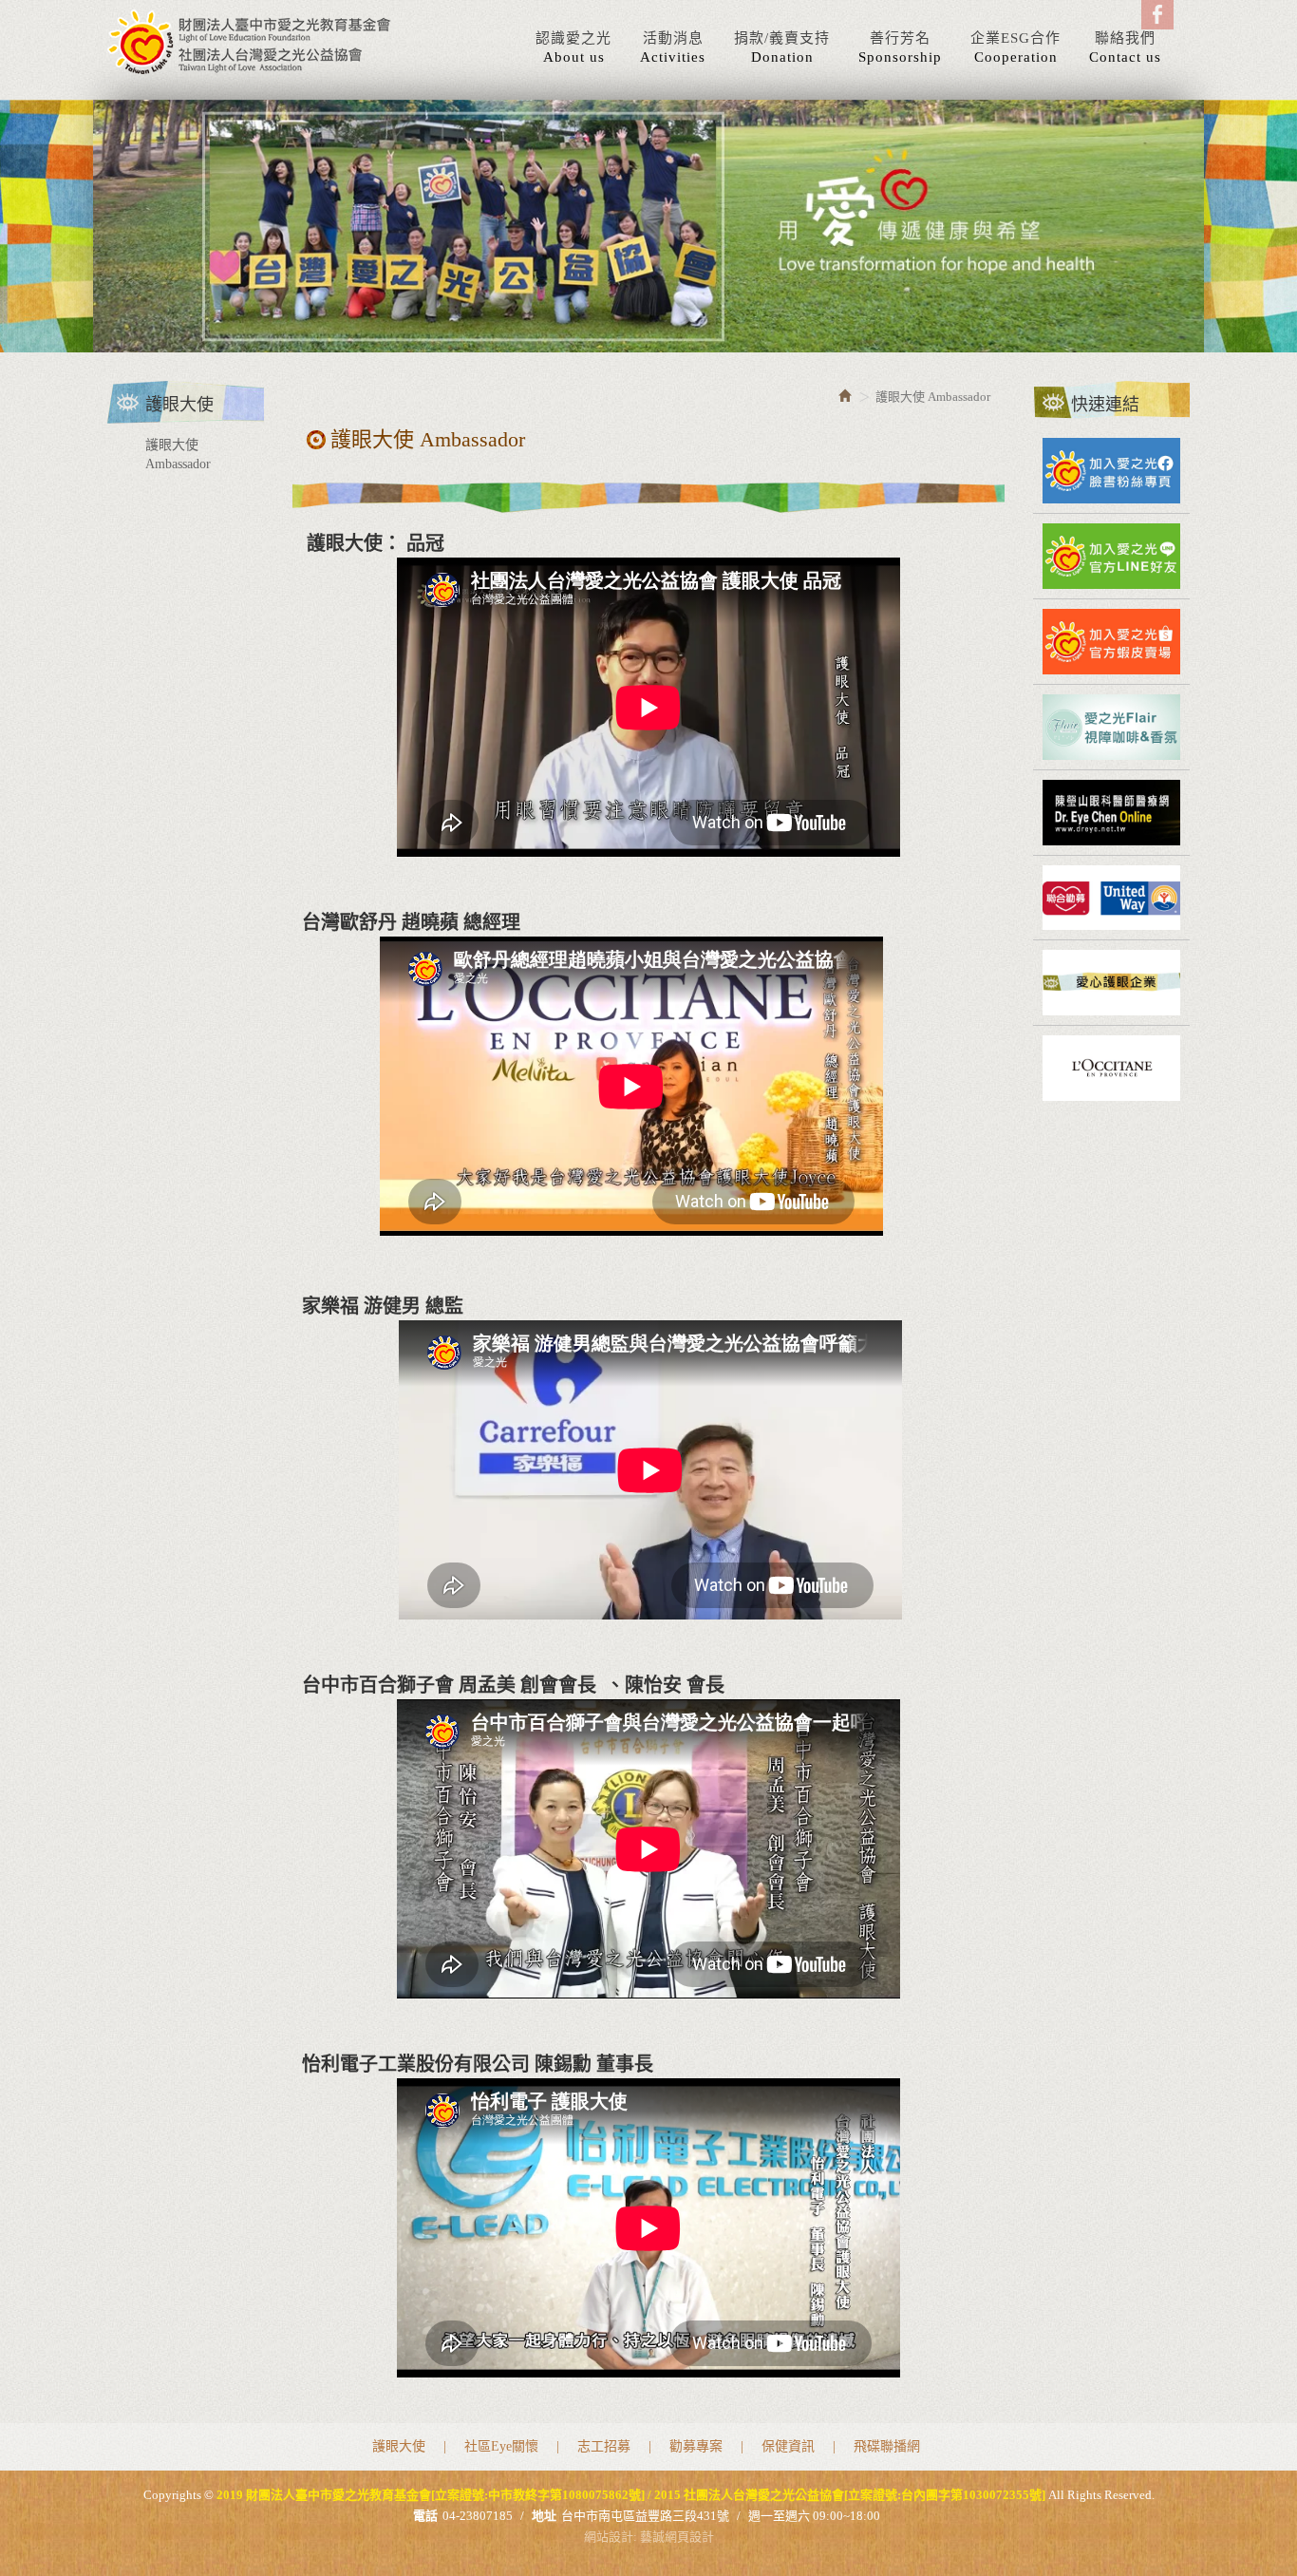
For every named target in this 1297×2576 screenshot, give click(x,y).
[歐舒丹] (1111, 1068)
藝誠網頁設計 (677, 2537)
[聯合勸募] (1111, 898)
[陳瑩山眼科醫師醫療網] (1111, 813)
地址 (544, 2516)
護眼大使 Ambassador (178, 455)
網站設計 (609, 2537)
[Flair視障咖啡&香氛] (1111, 727)
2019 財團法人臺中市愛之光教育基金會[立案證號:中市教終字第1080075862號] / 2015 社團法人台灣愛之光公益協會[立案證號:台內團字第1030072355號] (250, 42)
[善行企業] (1111, 983)
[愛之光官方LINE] (1111, 556)
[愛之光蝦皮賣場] (1111, 642)
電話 (425, 2516)
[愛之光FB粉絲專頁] (1111, 471)
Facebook (1157, 15)
